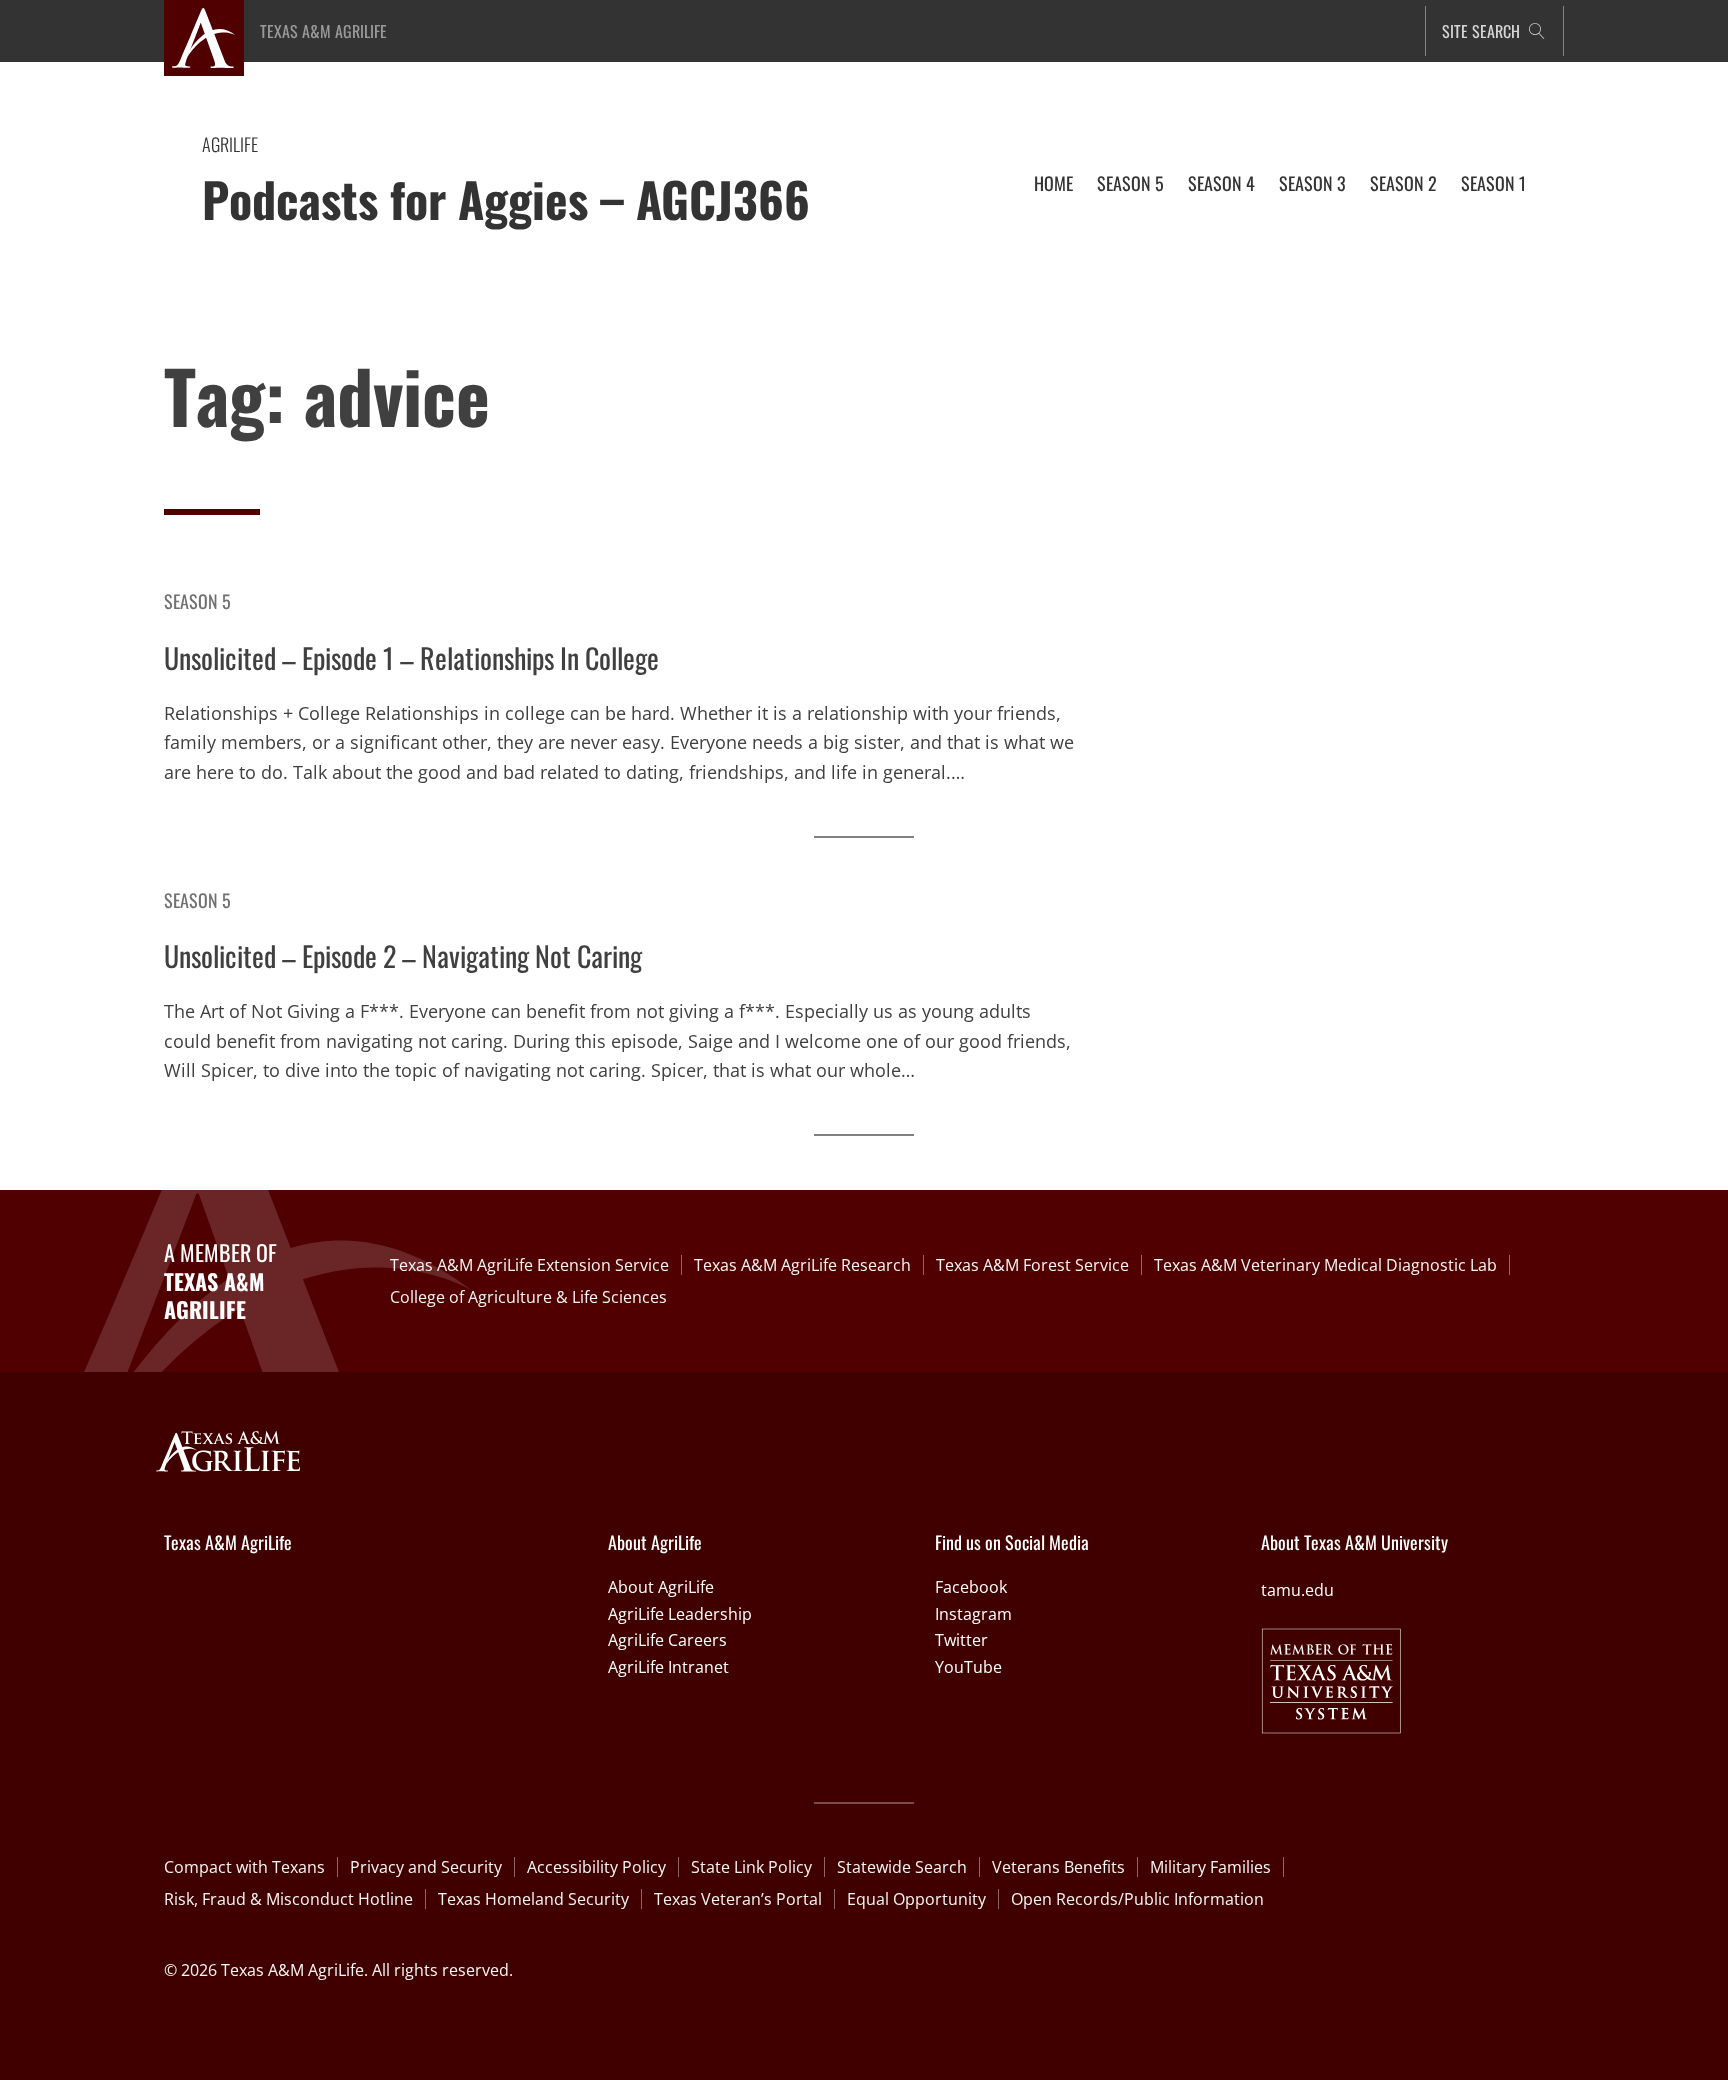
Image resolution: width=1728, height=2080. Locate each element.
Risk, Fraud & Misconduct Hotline (288, 1899)
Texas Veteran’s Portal (738, 1899)
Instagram (973, 1614)
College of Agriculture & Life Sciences (528, 1297)
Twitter (961, 1640)
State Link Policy (751, 1867)
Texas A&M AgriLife (323, 31)
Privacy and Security (426, 1867)
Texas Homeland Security (533, 1899)
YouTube (968, 1667)
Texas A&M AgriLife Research (802, 1265)
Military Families (1210, 1867)
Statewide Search (902, 1867)
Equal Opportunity (916, 1899)
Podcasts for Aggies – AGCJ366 (506, 198)
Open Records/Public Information (1137, 1899)
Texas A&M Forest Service (1032, 1265)
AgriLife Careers (667, 1640)
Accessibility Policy (596, 1867)
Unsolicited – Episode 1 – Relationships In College (411, 658)
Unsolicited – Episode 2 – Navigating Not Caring (403, 956)
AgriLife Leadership (680, 1614)
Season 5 (197, 601)
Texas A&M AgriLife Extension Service (529, 1265)
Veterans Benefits (1058, 1867)
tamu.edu (1297, 1590)
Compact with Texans (244, 1867)
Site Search (1481, 31)
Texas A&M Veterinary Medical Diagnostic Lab (1325, 1265)
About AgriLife (661, 1587)
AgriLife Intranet (668, 1667)
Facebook (971, 1587)
